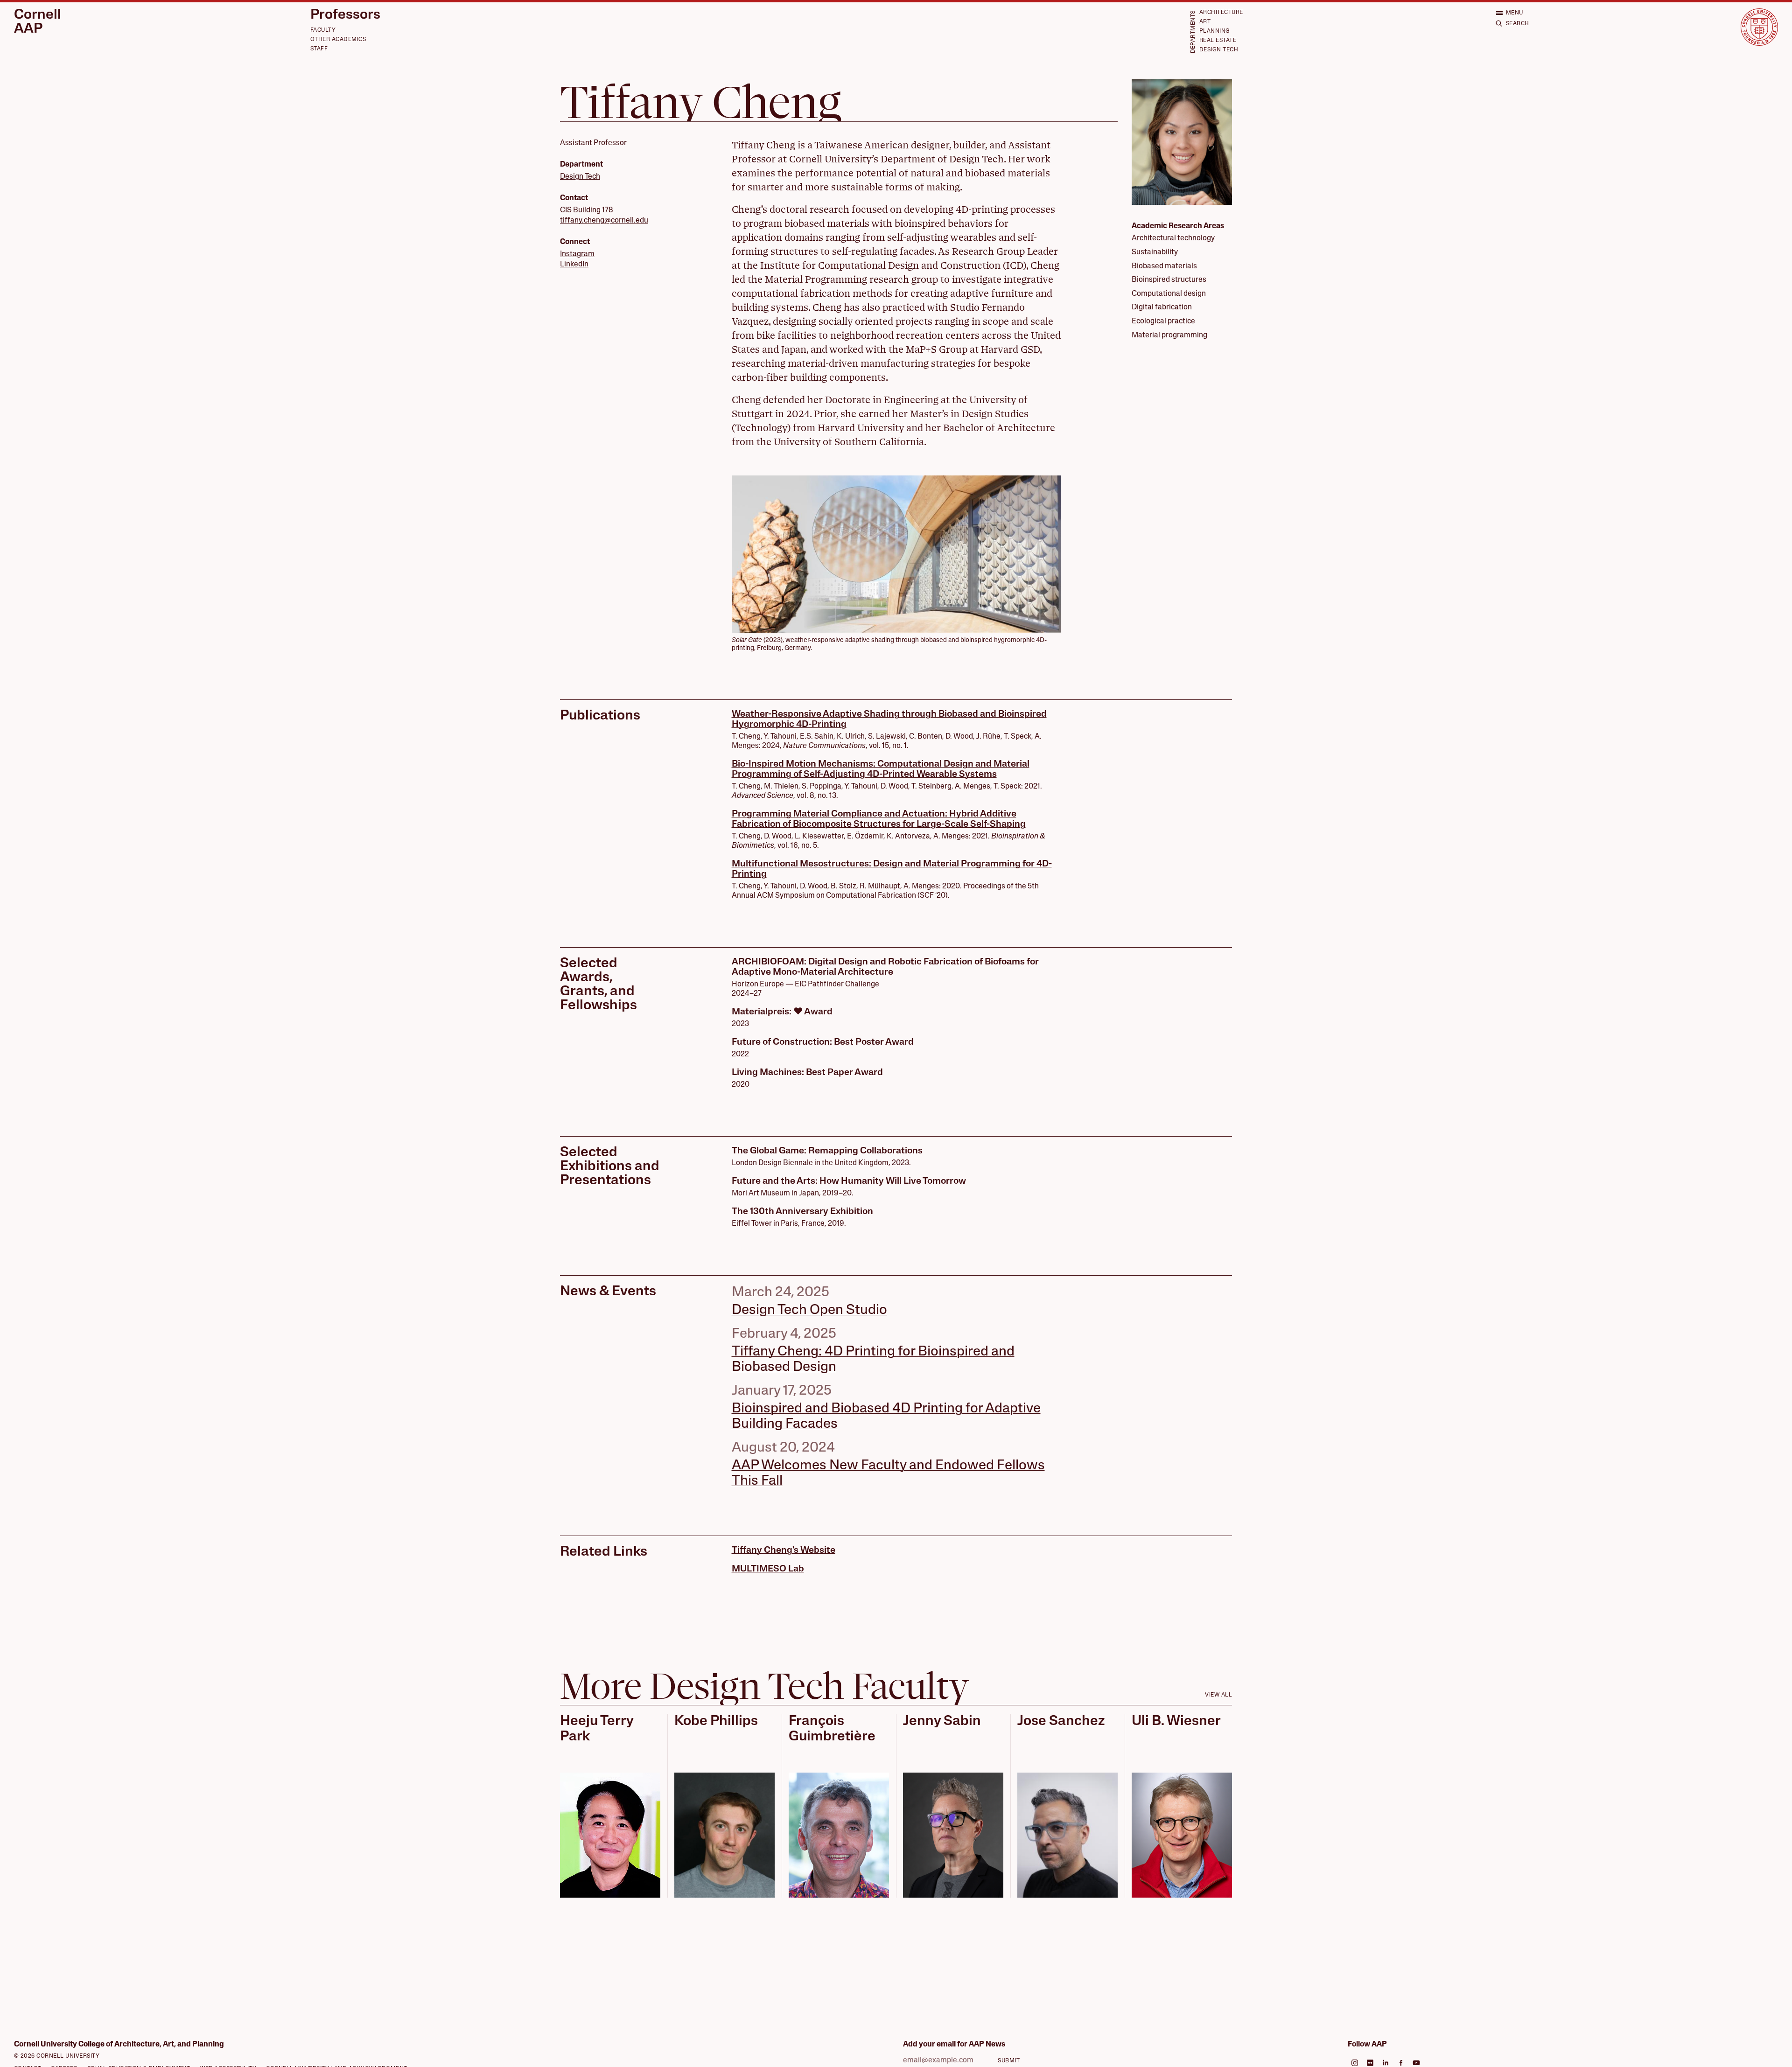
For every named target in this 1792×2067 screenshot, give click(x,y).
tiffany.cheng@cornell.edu (604, 221)
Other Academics (338, 40)
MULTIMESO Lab (768, 1569)
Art (1205, 22)
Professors (345, 15)
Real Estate (1218, 41)
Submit (1009, 2061)
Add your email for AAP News (954, 2045)
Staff (319, 49)
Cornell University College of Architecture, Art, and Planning (119, 2045)
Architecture (1221, 13)
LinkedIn (574, 265)
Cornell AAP (38, 22)
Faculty (323, 30)
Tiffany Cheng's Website (784, 1550)
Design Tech (1219, 50)
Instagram (577, 254)
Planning (1215, 31)
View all (1218, 1695)
